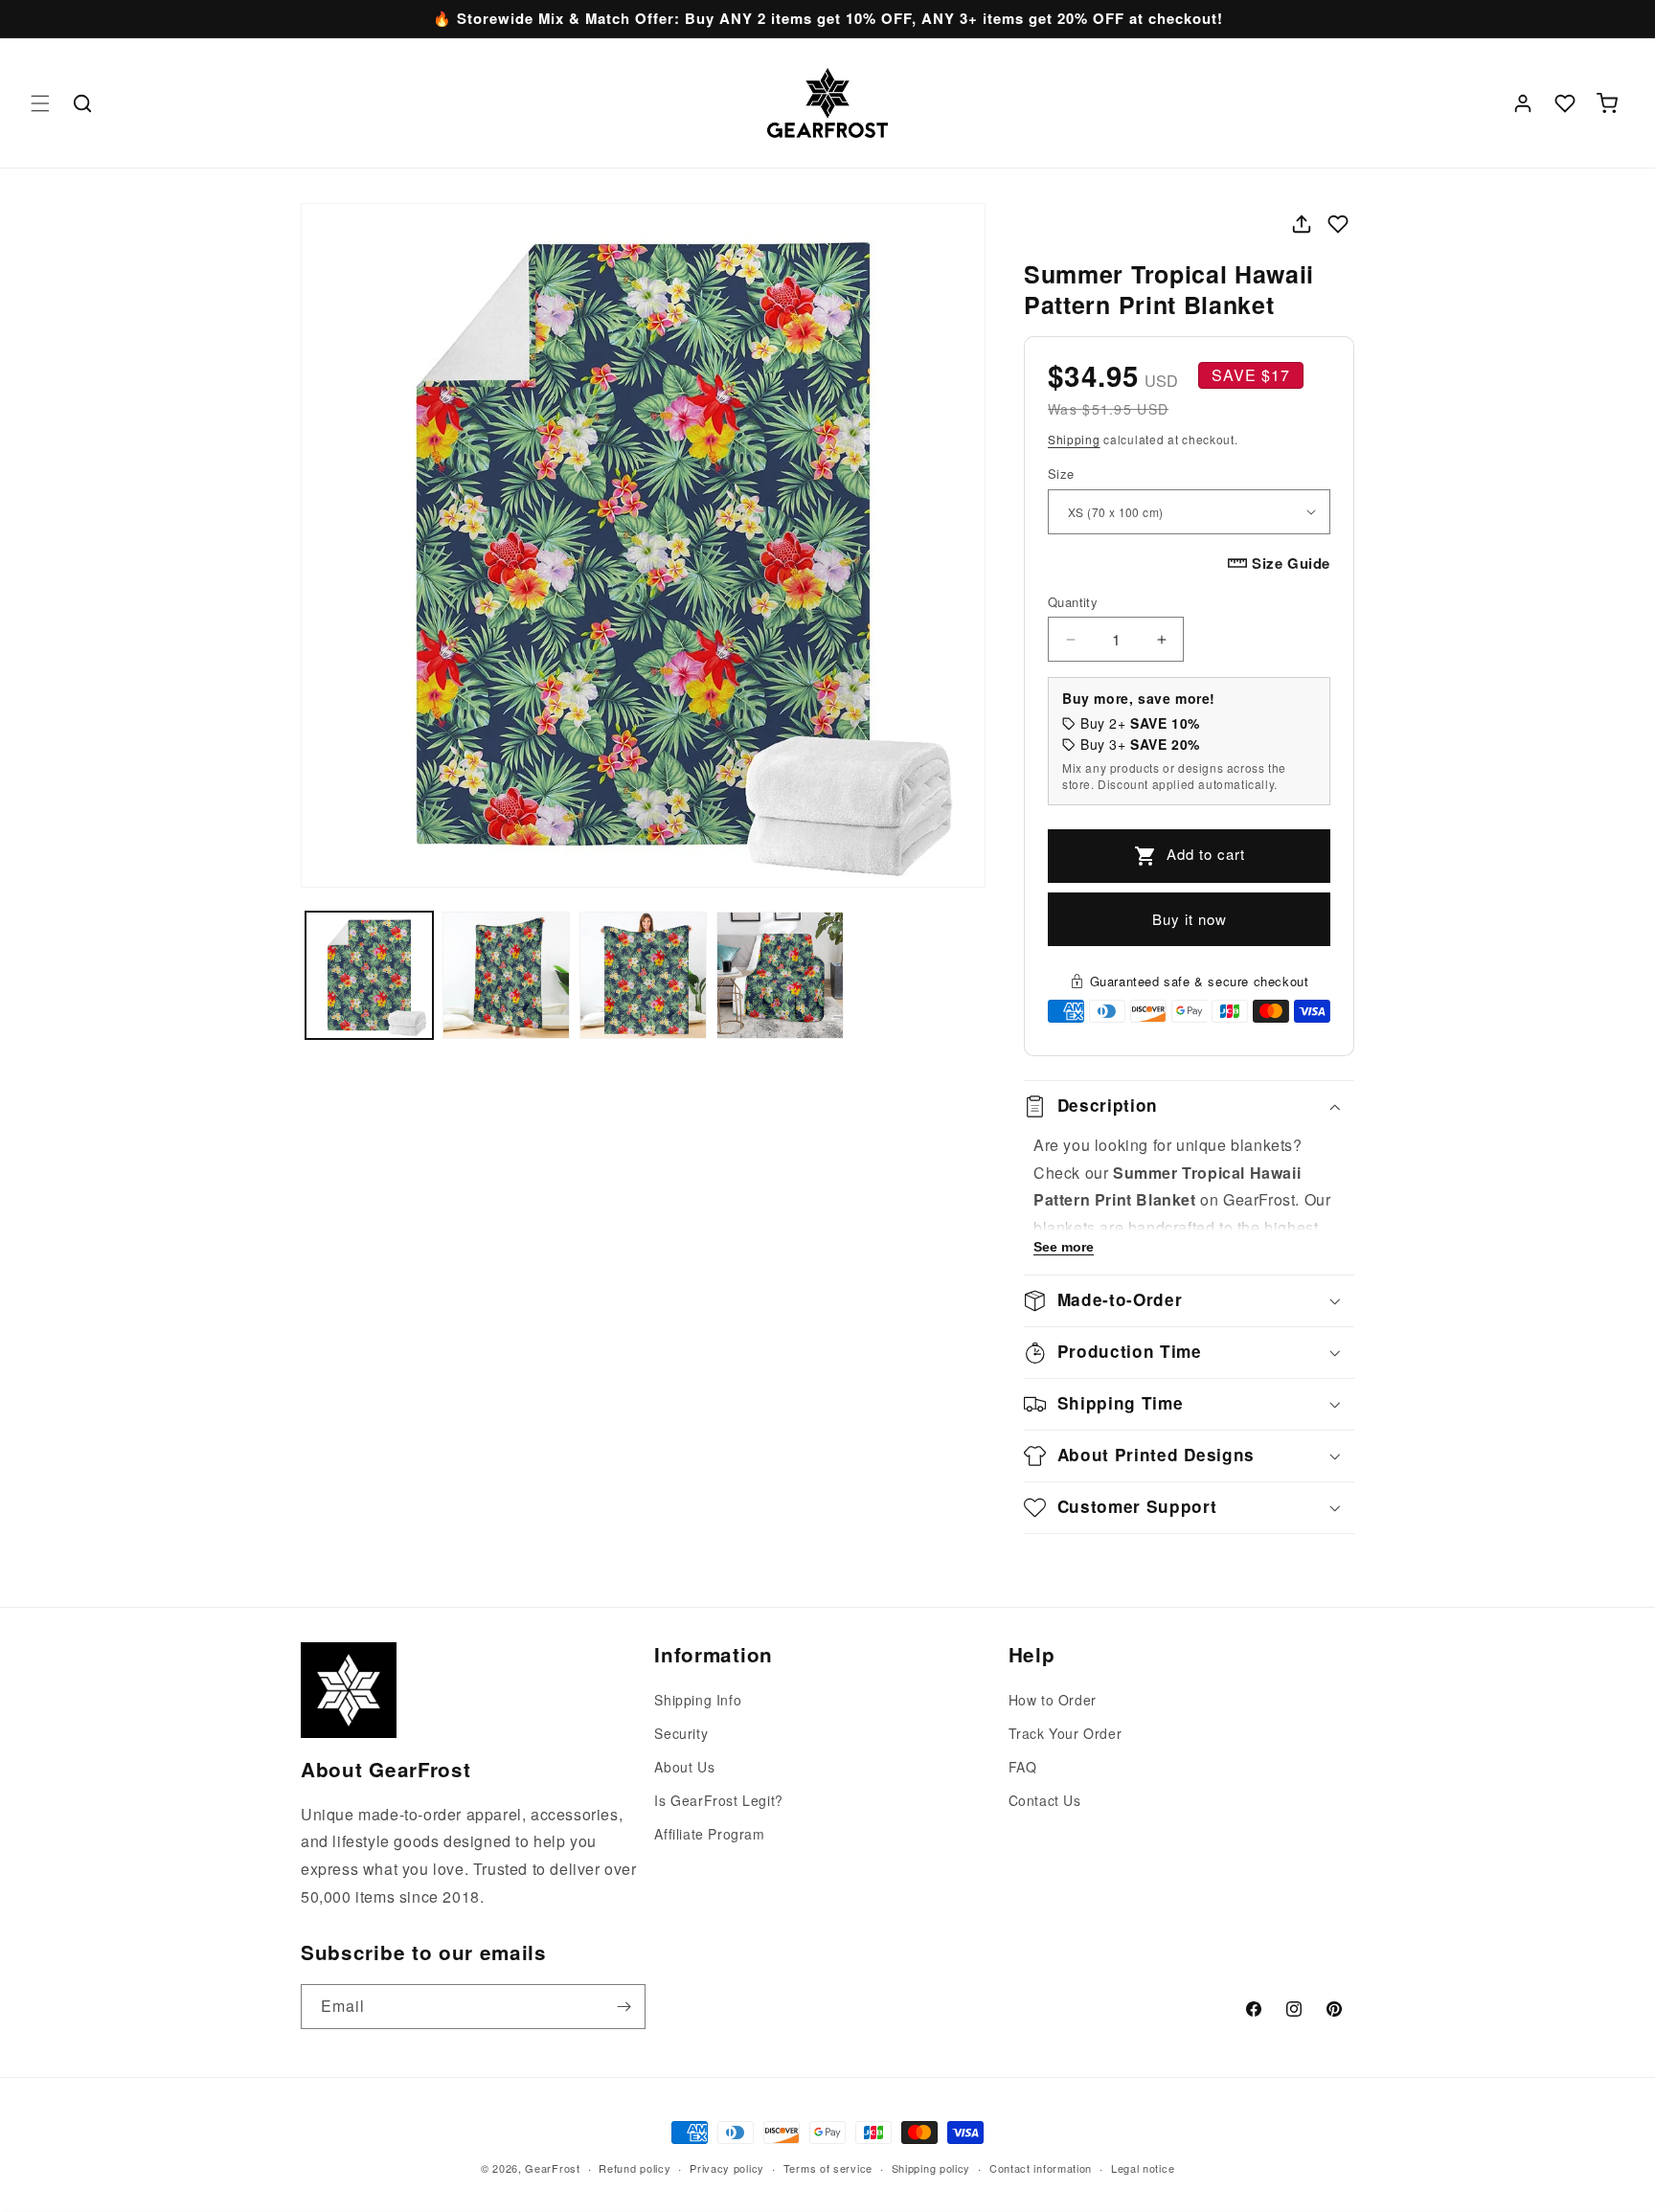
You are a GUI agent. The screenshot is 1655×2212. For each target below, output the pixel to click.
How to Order (1053, 1700)
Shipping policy (931, 2168)
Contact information (1041, 2168)
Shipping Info (698, 1700)
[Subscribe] (623, 2007)
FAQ (1023, 1767)
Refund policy (635, 2168)
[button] (40, 103)
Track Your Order (1066, 1733)
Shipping (1074, 439)
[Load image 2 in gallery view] (506, 975)
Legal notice (1143, 2168)
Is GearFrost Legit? (718, 1800)
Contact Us (1045, 1800)
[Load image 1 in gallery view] (369, 975)
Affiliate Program (709, 1834)
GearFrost (552, 2168)
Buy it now (1190, 919)
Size (1061, 474)
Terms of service (828, 2168)
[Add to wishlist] (1338, 224)
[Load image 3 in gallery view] (643, 975)
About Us (684, 1767)
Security (681, 1733)
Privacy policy (727, 2168)
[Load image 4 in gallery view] (780, 975)
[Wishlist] (1565, 103)
